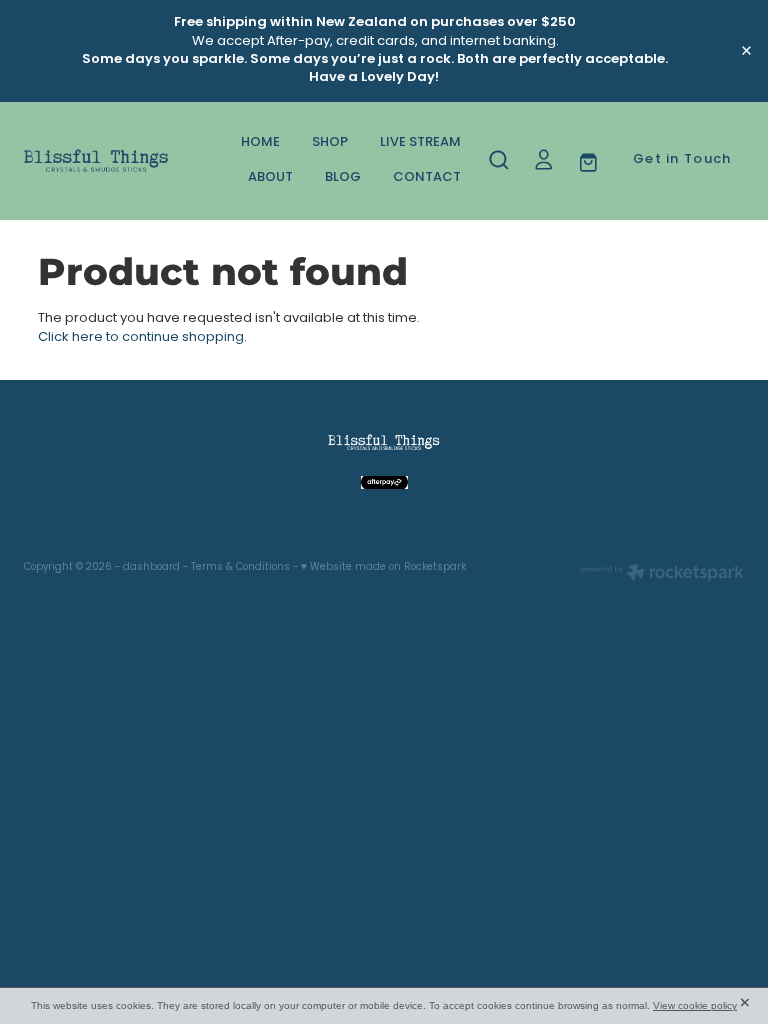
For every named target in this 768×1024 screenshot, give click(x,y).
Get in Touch (682, 160)
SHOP (330, 143)
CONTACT (427, 178)
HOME (260, 143)
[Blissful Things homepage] (96, 161)
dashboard (151, 568)
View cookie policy (695, 1005)
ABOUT (270, 178)
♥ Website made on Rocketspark (383, 568)
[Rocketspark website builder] (662, 575)
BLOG (343, 178)
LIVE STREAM (420, 143)
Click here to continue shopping (141, 337)
